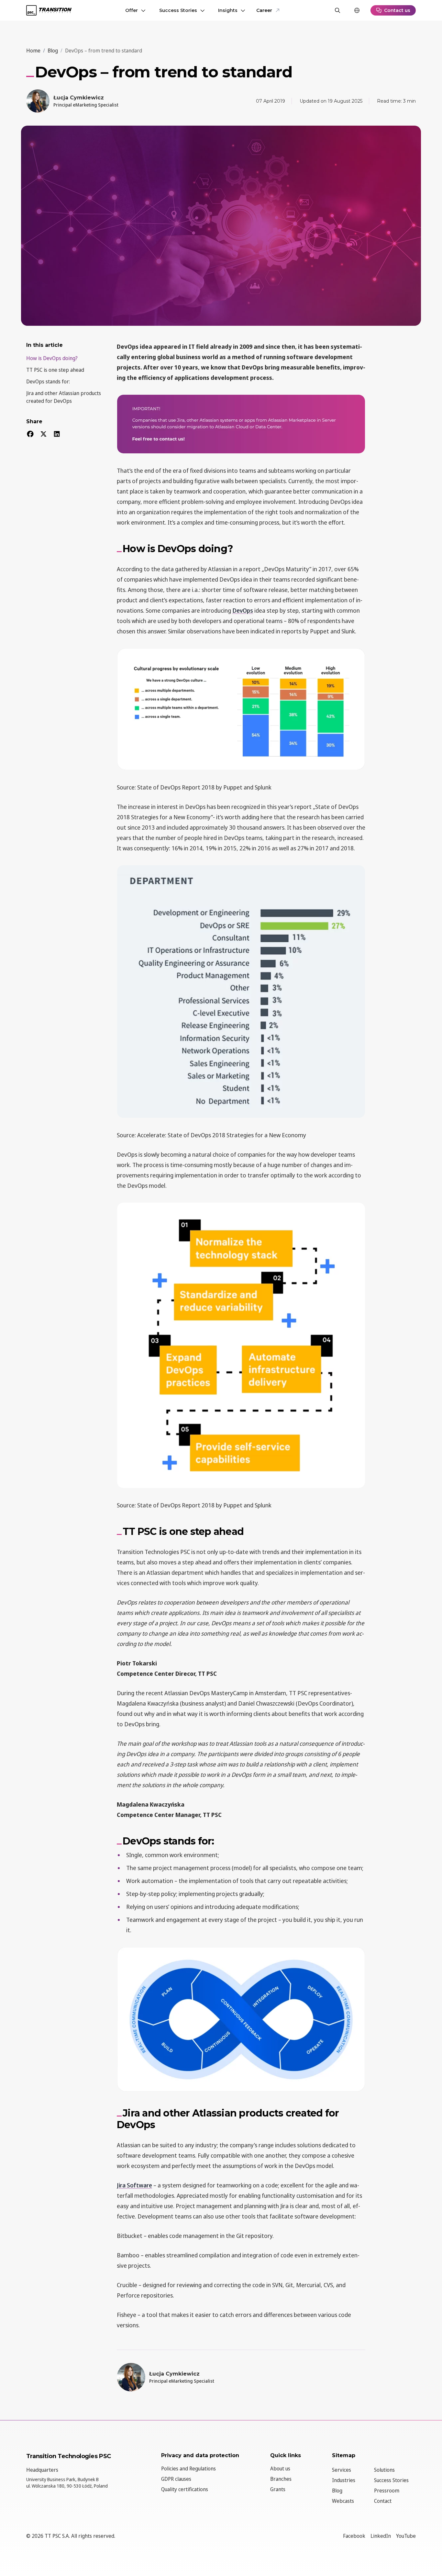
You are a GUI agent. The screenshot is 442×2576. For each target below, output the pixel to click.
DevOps (243, 610)
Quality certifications (185, 2489)
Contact (383, 2501)
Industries (344, 2480)
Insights (228, 10)
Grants (278, 2489)
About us (280, 2468)
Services (342, 2470)
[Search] (337, 10)
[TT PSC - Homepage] (49, 10)
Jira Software (134, 2185)
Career (264, 10)
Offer (132, 10)
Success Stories (178, 10)
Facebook (354, 2536)
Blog (337, 2491)
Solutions (384, 2470)
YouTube (406, 2536)
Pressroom (387, 2491)
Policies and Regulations (188, 2468)
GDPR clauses (176, 2479)
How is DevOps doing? (52, 358)
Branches (281, 2479)
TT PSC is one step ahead (55, 370)
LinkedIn (381, 2536)
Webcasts (343, 2501)
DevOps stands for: (48, 381)
